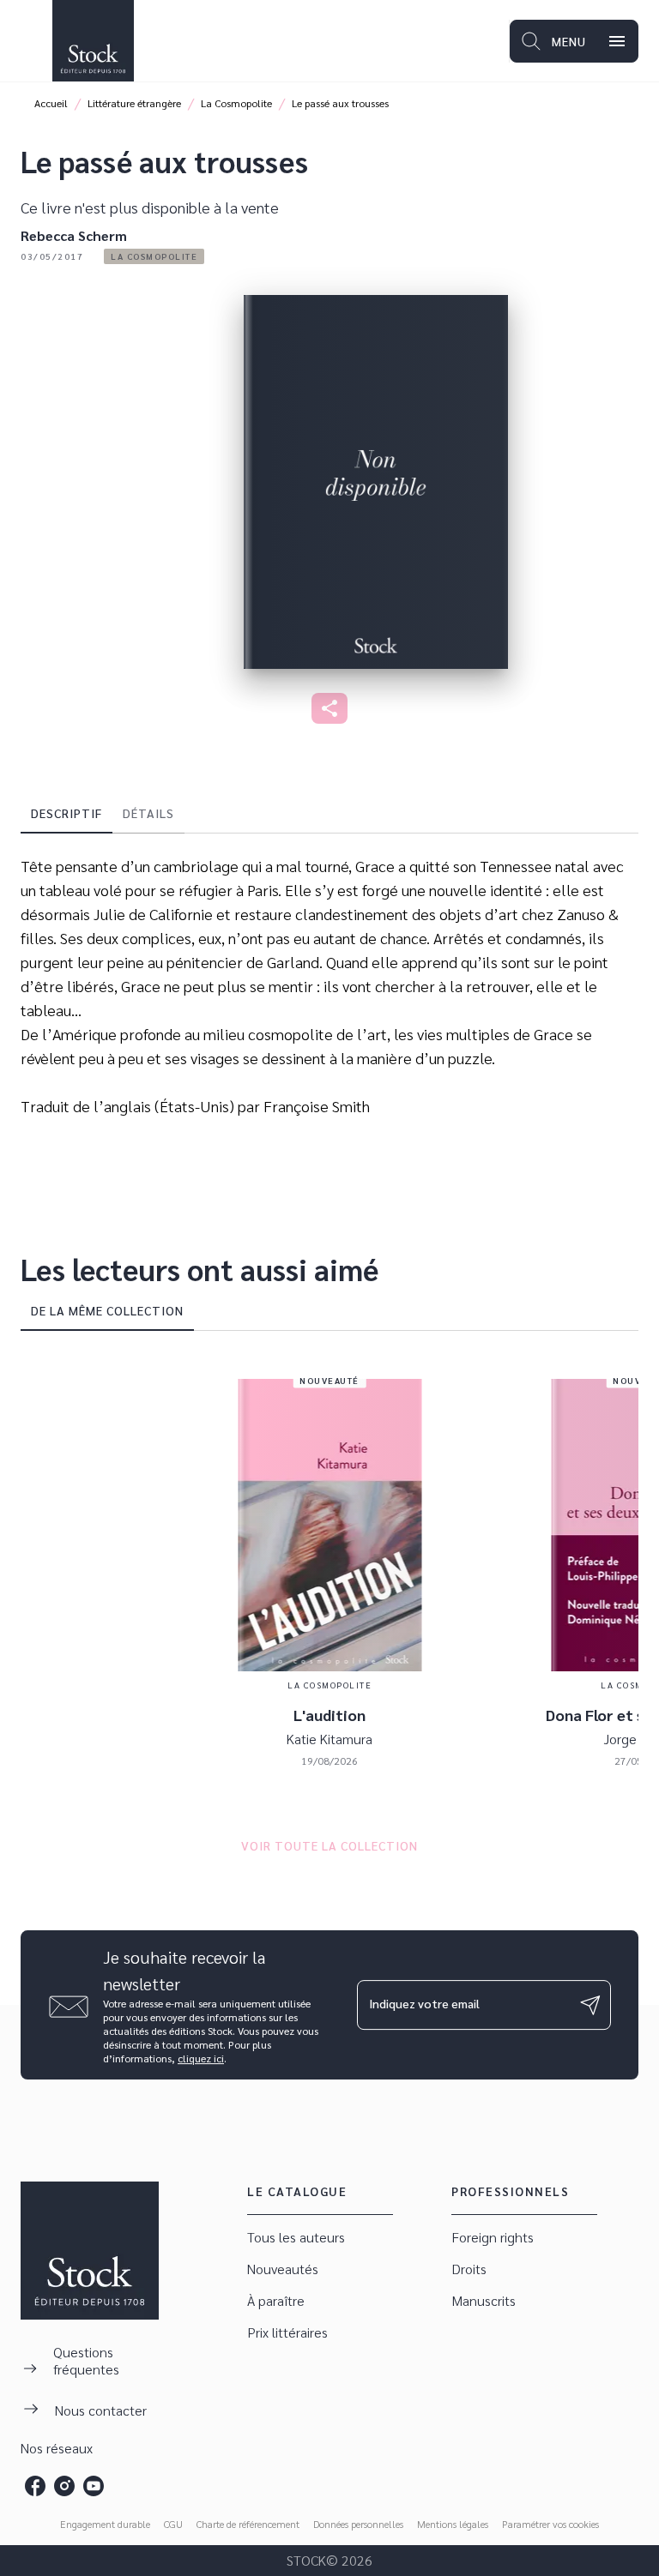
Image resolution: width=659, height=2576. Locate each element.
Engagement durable (105, 2524)
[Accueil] (93, 41)
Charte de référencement (248, 2524)
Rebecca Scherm (74, 235)
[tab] (67, 813)
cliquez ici (201, 2058)
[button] (154, 256)
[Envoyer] (590, 2005)
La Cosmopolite (236, 103)
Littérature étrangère (134, 103)
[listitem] (35, 2486)
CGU (173, 2524)
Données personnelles (358, 2524)
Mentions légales (453, 2524)
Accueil (51, 103)
